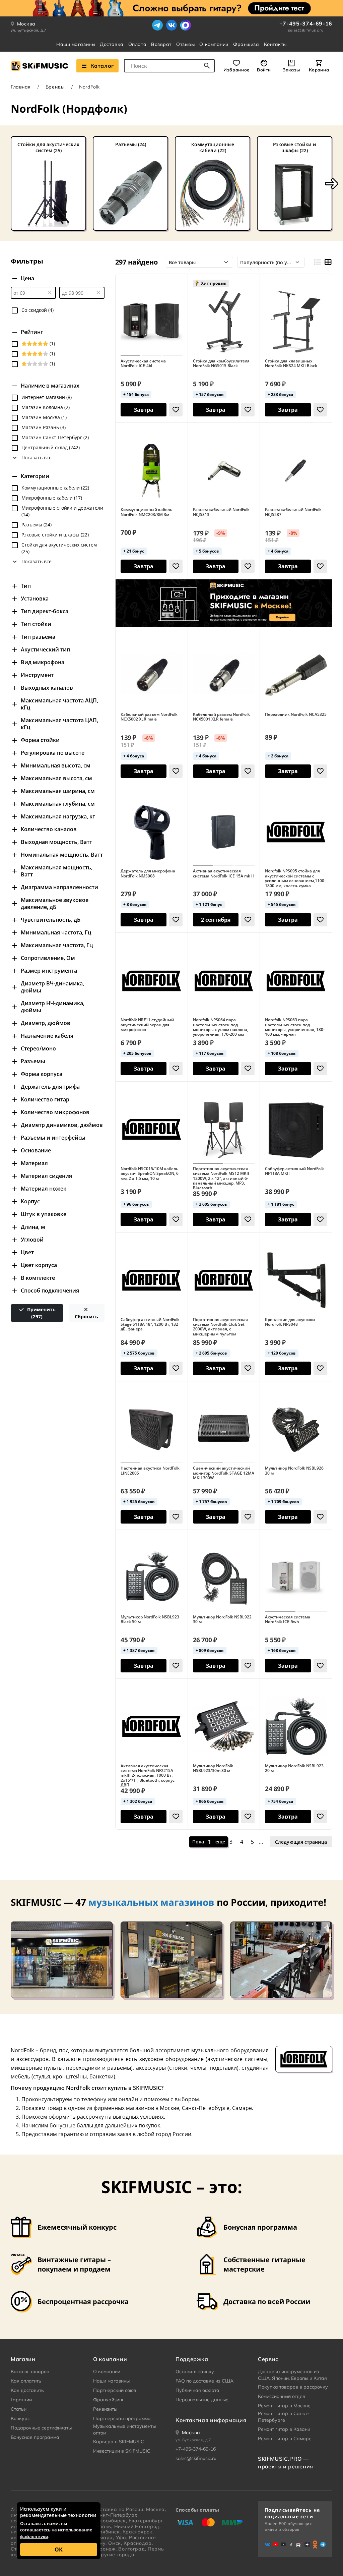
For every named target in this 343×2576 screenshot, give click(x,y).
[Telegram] (157, 25)
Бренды (55, 87)
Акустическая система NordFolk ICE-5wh (288, 1620)
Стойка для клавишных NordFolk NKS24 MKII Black (291, 364)
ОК (59, 2550)
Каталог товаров (30, 2371)
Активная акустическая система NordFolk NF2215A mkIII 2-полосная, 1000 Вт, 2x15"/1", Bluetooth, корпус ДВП (148, 1776)
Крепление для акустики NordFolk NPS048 (290, 1322)
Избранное (236, 70)
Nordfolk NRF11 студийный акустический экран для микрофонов (147, 1025)
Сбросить (86, 1316)
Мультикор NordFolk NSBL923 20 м (294, 1768)
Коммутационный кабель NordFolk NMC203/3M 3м (146, 512)
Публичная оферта (197, 2390)
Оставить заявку (195, 2371)
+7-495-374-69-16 (306, 23)
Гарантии (21, 2400)
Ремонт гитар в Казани (284, 2429)
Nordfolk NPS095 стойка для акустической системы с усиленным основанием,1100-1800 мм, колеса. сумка (295, 878)
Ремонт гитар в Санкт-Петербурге (284, 2417)
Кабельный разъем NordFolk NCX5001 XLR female (221, 717)
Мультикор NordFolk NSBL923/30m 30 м (213, 1768)
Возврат (161, 44)
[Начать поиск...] (207, 66)
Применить (41, 1313)
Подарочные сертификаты (41, 2428)
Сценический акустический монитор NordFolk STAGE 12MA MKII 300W (224, 1473)
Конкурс (20, 2418)
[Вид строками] (317, 262)
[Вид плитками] (328, 262)
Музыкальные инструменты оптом (124, 2429)
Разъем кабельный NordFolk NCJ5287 (293, 512)
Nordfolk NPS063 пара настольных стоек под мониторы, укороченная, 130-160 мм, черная (295, 1027)
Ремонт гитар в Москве (284, 2406)
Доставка (112, 44)
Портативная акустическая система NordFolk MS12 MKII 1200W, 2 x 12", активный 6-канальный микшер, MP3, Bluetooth (221, 1179)
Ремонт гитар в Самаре (285, 2439)
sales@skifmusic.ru (306, 30)
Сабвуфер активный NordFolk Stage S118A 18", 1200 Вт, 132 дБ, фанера (150, 1325)
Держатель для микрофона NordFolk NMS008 (148, 874)
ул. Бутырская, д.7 (29, 30)
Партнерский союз (115, 2390)
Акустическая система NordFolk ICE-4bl (143, 364)
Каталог (102, 66)
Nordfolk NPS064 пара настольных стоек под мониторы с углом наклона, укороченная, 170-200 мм (221, 1027)
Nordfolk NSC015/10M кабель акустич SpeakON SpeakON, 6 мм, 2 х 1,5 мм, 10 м (150, 1174)
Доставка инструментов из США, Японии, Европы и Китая (292, 2375)
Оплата (137, 44)
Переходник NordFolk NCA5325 (296, 714)
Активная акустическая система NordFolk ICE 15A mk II (223, 874)
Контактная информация (211, 2420)
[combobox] (169, 66)
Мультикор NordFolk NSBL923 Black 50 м (150, 1620)
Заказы (291, 70)
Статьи (19, 2409)
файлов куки (34, 2536)
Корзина (319, 70)
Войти (264, 70)
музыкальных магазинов (151, 1902)
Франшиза (246, 44)
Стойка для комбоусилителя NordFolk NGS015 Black (221, 364)
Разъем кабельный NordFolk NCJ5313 (221, 512)
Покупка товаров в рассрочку (293, 2387)
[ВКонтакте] (171, 25)
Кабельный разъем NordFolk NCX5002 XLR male (149, 717)
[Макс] (186, 25)
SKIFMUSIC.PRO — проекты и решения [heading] (286, 2462)
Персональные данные (202, 2400)
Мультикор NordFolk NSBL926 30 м (294, 1471)
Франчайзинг (109, 2400)
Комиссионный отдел (282, 2396)
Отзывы (185, 44)
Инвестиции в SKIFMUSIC (122, 2451)
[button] (332, 184)
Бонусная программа (35, 2437)
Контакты (275, 44)
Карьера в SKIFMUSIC (119, 2442)
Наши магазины (76, 44)
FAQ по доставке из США (204, 2381)
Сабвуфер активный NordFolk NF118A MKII (294, 1171)
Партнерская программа (122, 2418)
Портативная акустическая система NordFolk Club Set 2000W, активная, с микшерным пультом (220, 1327)
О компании (214, 44)
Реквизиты (105, 2409)
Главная (21, 87)
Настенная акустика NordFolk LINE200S (150, 1471)
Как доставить (27, 2390)
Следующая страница (301, 1842)
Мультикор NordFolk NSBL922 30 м (222, 1620)
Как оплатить (26, 2381)
